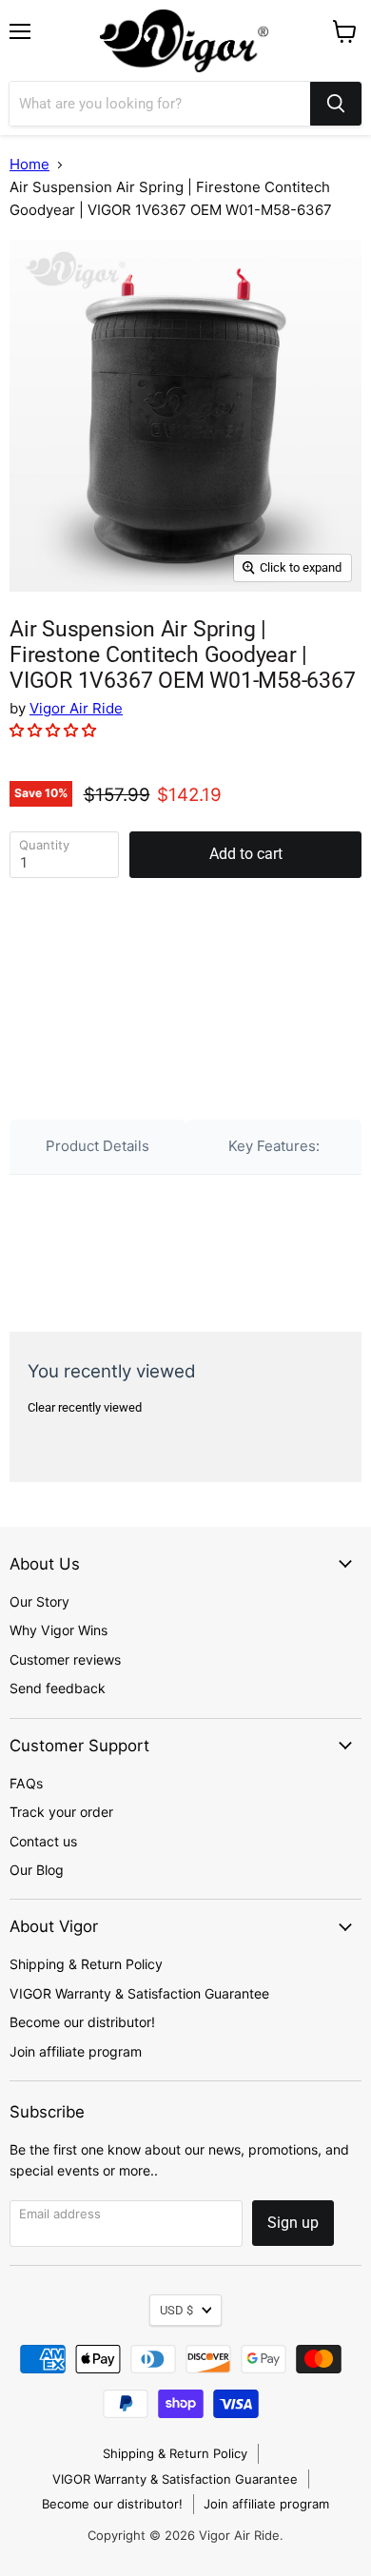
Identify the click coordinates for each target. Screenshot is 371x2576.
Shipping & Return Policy (86, 1964)
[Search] (336, 104)
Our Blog (37, 1870)
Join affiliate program (76, 2051)
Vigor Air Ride (76, 708)
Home (29, 164)
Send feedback (58, 1688)
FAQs (26, 1783)
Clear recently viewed (85, 1407)
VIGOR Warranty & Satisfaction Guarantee (139, 1993)
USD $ (176, 2310)
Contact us (43, 1841)
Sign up (293, 2223)
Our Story (39, 1601)
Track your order (61, 1812)
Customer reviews (65, 1659)
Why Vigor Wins (59, 1630)
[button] (55, 730)
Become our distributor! (82, 2022)
